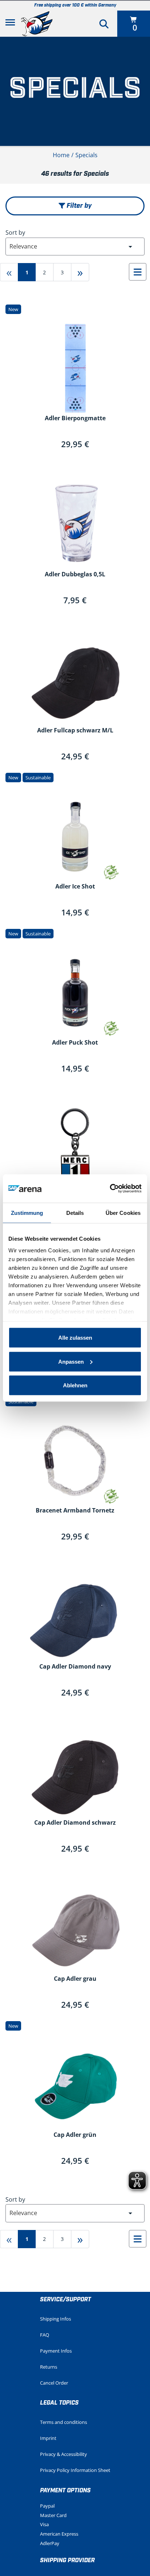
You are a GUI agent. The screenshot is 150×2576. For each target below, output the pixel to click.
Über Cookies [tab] (123, 1213)
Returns (49, 2367)
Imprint (48, 2438)
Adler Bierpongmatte (75, 418)
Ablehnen (75, 1385)
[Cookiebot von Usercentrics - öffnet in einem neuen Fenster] (110, 1189)
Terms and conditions (64, 2422)
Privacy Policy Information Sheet (75, 2470)
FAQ (45, 2335)
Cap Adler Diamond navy (75, 1667)
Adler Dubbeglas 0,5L (75, 575)
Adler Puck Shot (75, 1043)
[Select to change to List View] (138, 272)
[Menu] (10, 24)
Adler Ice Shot (75, 887)
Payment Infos (56, 2351)
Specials (86, 155)
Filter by (78, 206)
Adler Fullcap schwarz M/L (75, 731)
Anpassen (71, 1361)
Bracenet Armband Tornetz (75, 1511)
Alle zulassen (75, 1338)
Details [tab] (75, 1213)
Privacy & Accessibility (64, 2454)
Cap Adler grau (75, 1979)
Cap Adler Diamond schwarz (75, 1823)
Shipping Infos (56, 2319)
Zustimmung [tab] (27, 1213)
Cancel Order (54, 2383)
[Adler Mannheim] (37, 24)
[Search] (104, 24)
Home (61, 155)
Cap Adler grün (75, 2135)
